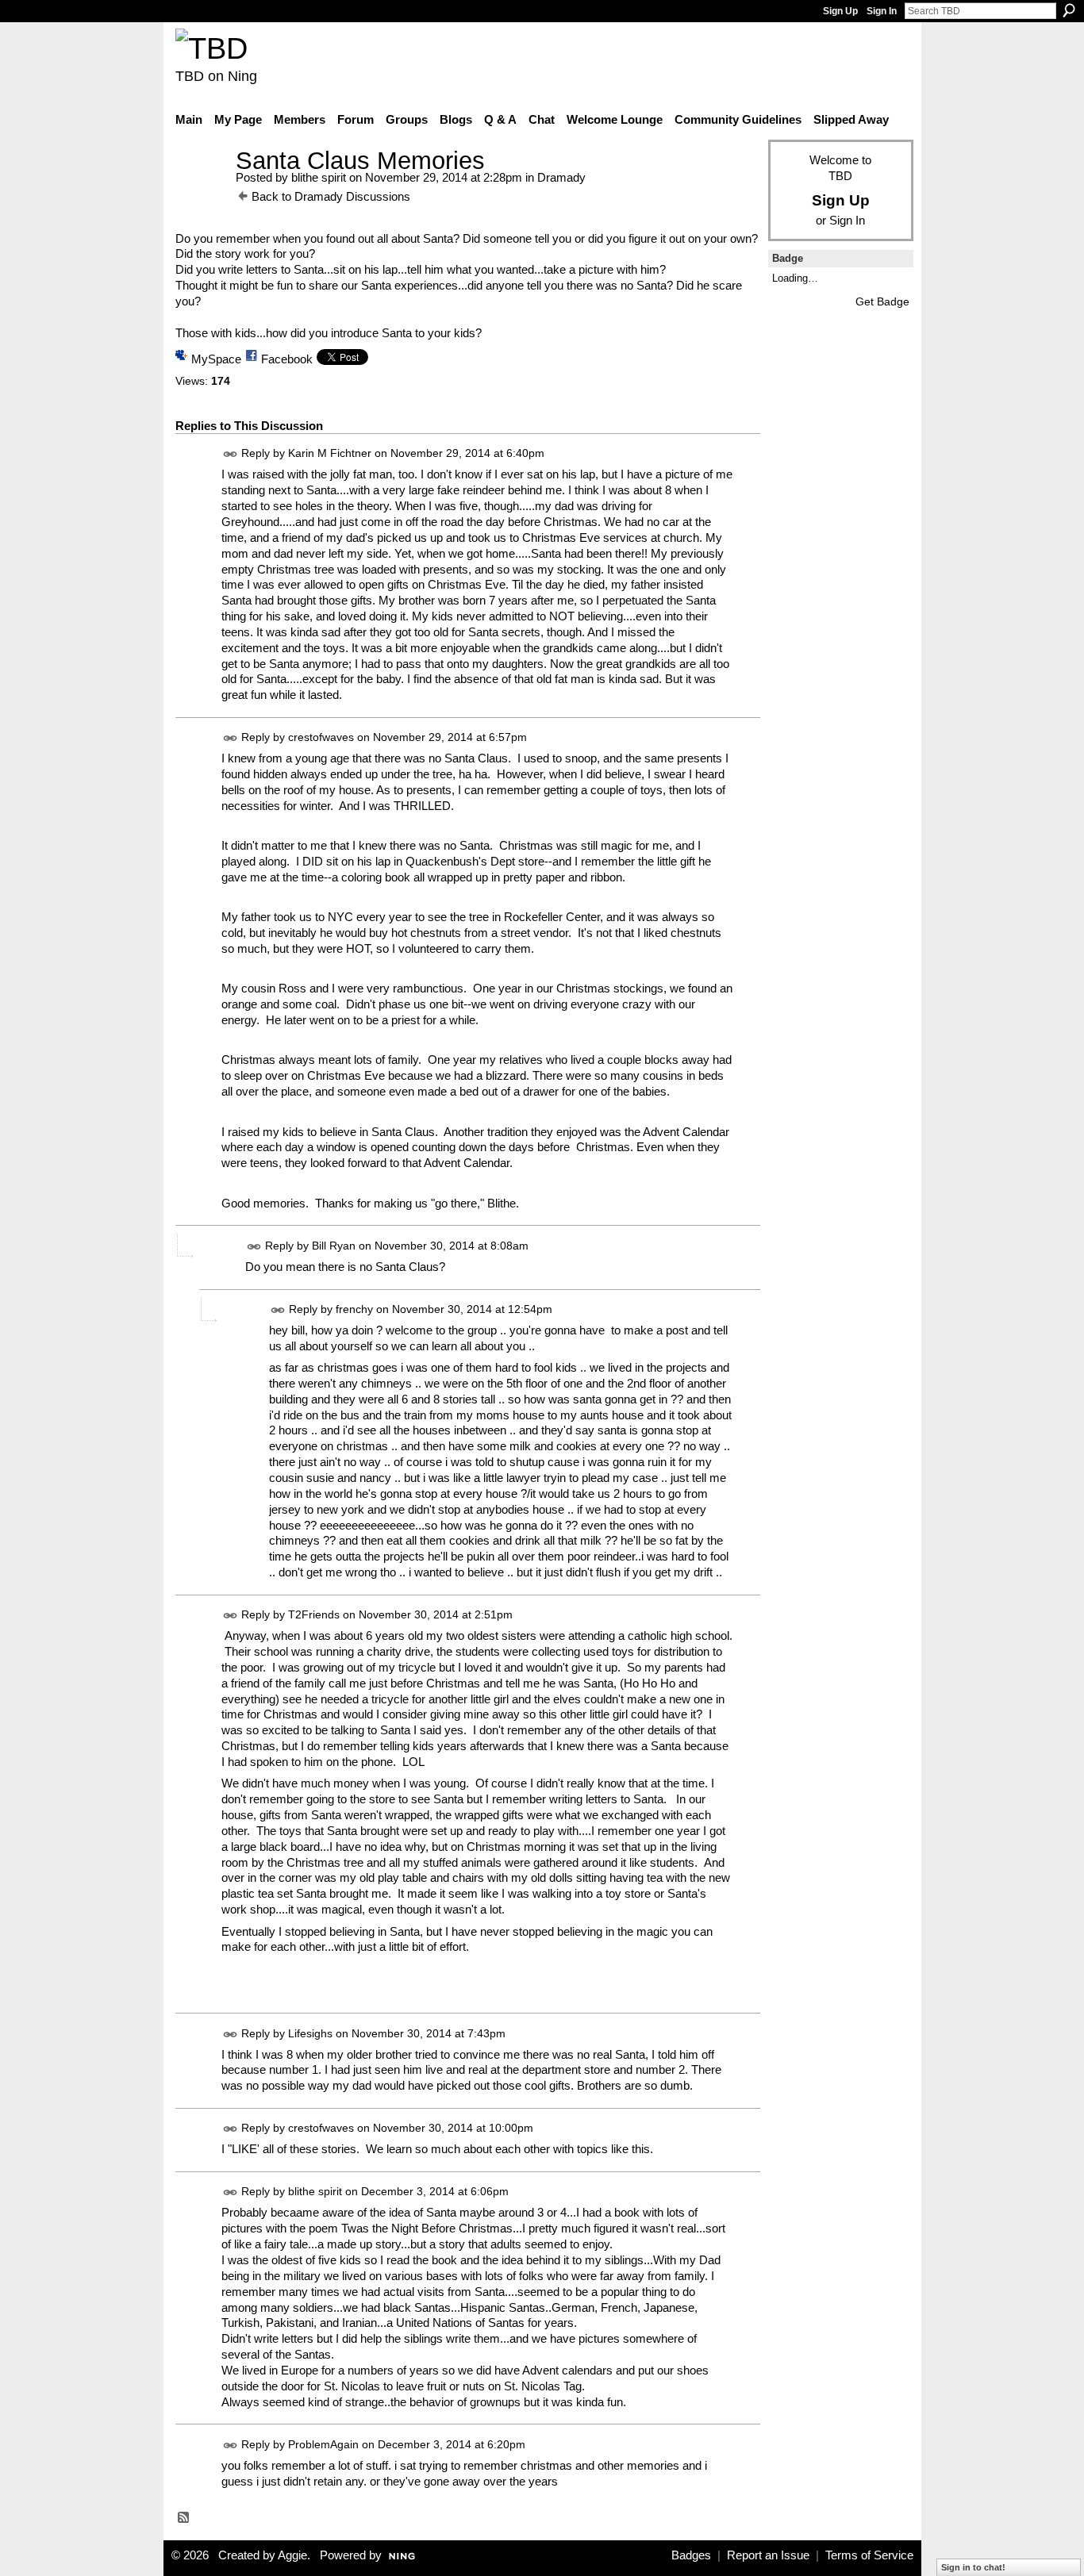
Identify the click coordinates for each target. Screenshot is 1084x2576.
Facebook (287, 359)
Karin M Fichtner (330, 454)
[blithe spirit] (201, 190)
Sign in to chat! (973, 2567)
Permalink (231, 454)
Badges (691, 2555)
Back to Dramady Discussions (331, 196)
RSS (184, 2518)
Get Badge (882, 301)
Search (1069, 10)
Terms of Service (869, 2555)
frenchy (354, 1309)
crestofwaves (321, 738)
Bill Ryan (334, 1246)
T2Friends (314, 1614)
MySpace (216, 359)
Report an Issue (768, 2555)
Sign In (882, 11)
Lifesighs (310, 2033)
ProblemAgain (323, 2444)
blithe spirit (319, 177)
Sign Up (840, 11)
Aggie (292, 2555)
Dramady (561, 177)
